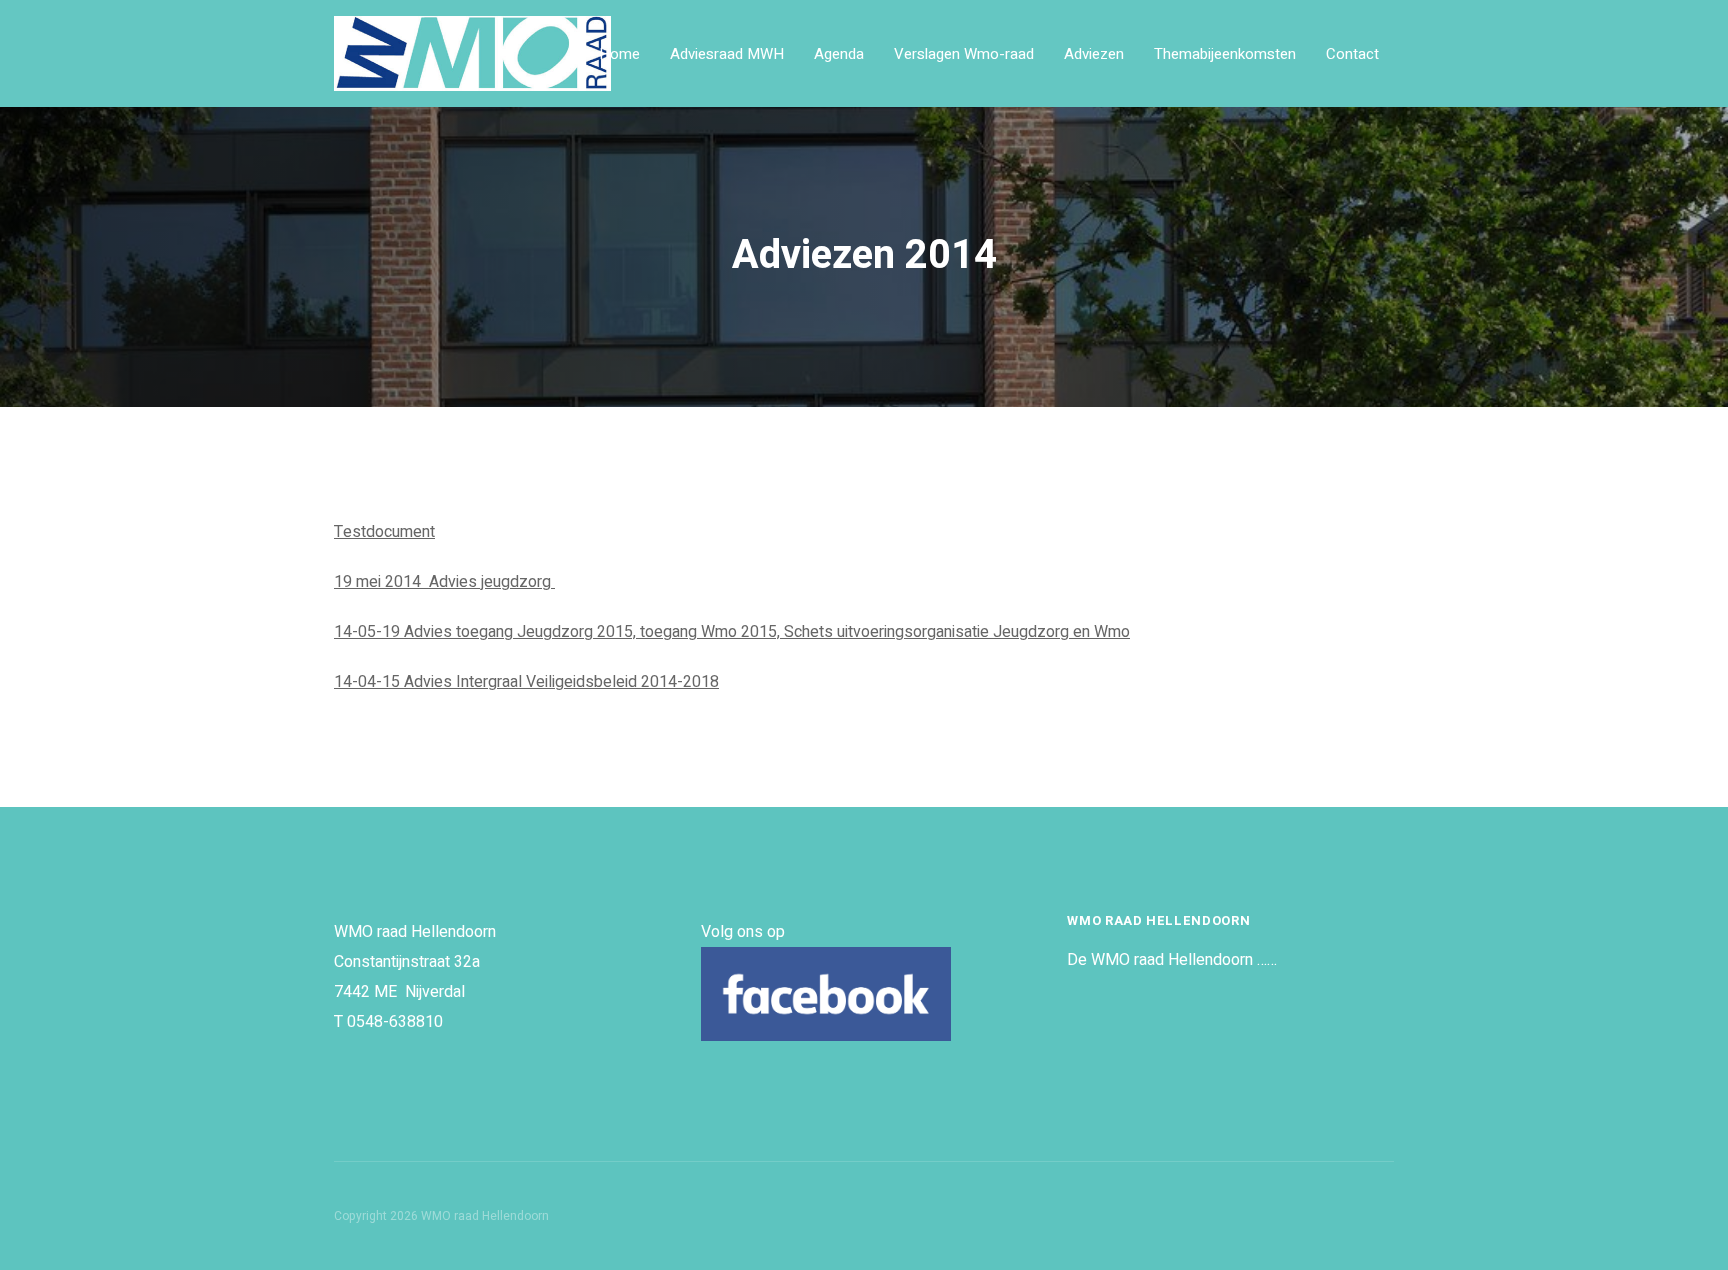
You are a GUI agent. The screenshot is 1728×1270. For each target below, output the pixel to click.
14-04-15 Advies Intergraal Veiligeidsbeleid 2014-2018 (526, 682)
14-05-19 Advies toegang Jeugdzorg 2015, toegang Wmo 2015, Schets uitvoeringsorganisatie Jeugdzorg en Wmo (732, 632)
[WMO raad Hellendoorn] (546, 53)
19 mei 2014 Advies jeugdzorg (444, 582)
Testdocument (384, 532)
